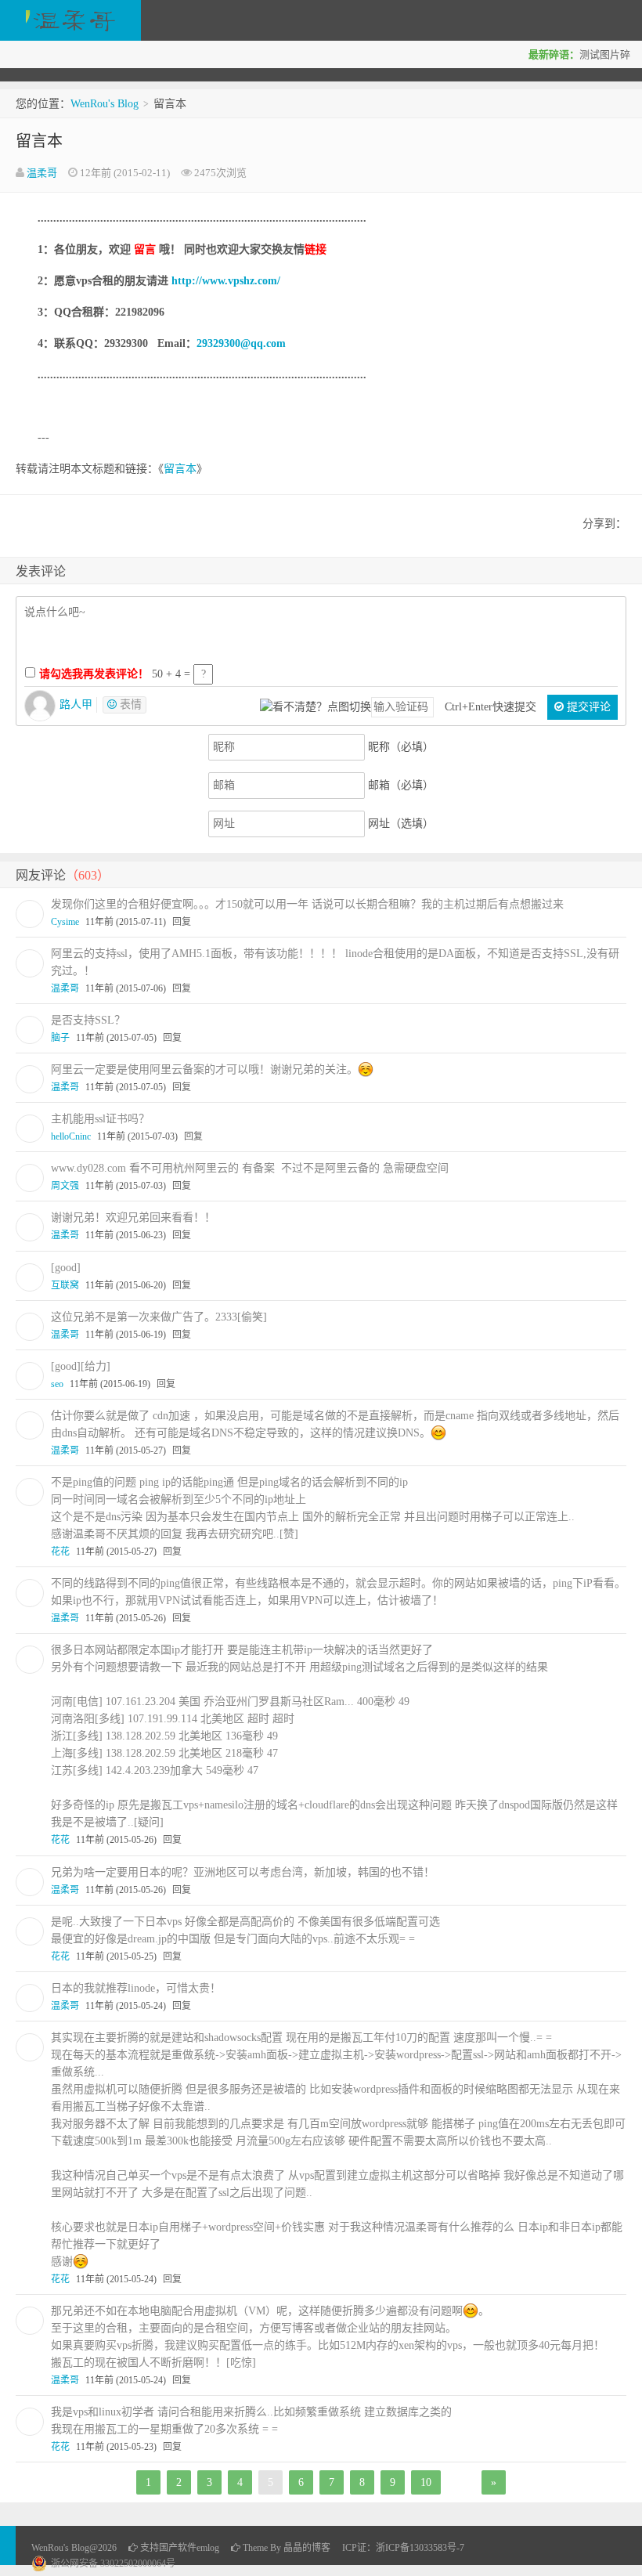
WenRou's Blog (70, 20)
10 (426, 2482)
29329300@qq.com (241, 343)
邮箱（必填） (401, 785)
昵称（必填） (401, 747)
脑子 (60, 1038)
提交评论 (587, 707)
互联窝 (65, 1285)
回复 (182, 922)
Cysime (65, 922)
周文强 (65, 1186)
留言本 (39, 141)
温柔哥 (42, 173)
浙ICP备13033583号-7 (420, 2548)
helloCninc (71, 1136)
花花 (60, 1552)
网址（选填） (401, 824)
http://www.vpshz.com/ (226, 281)
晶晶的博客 (307, 2548)
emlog (208, 2548)
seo (57, 1384)
